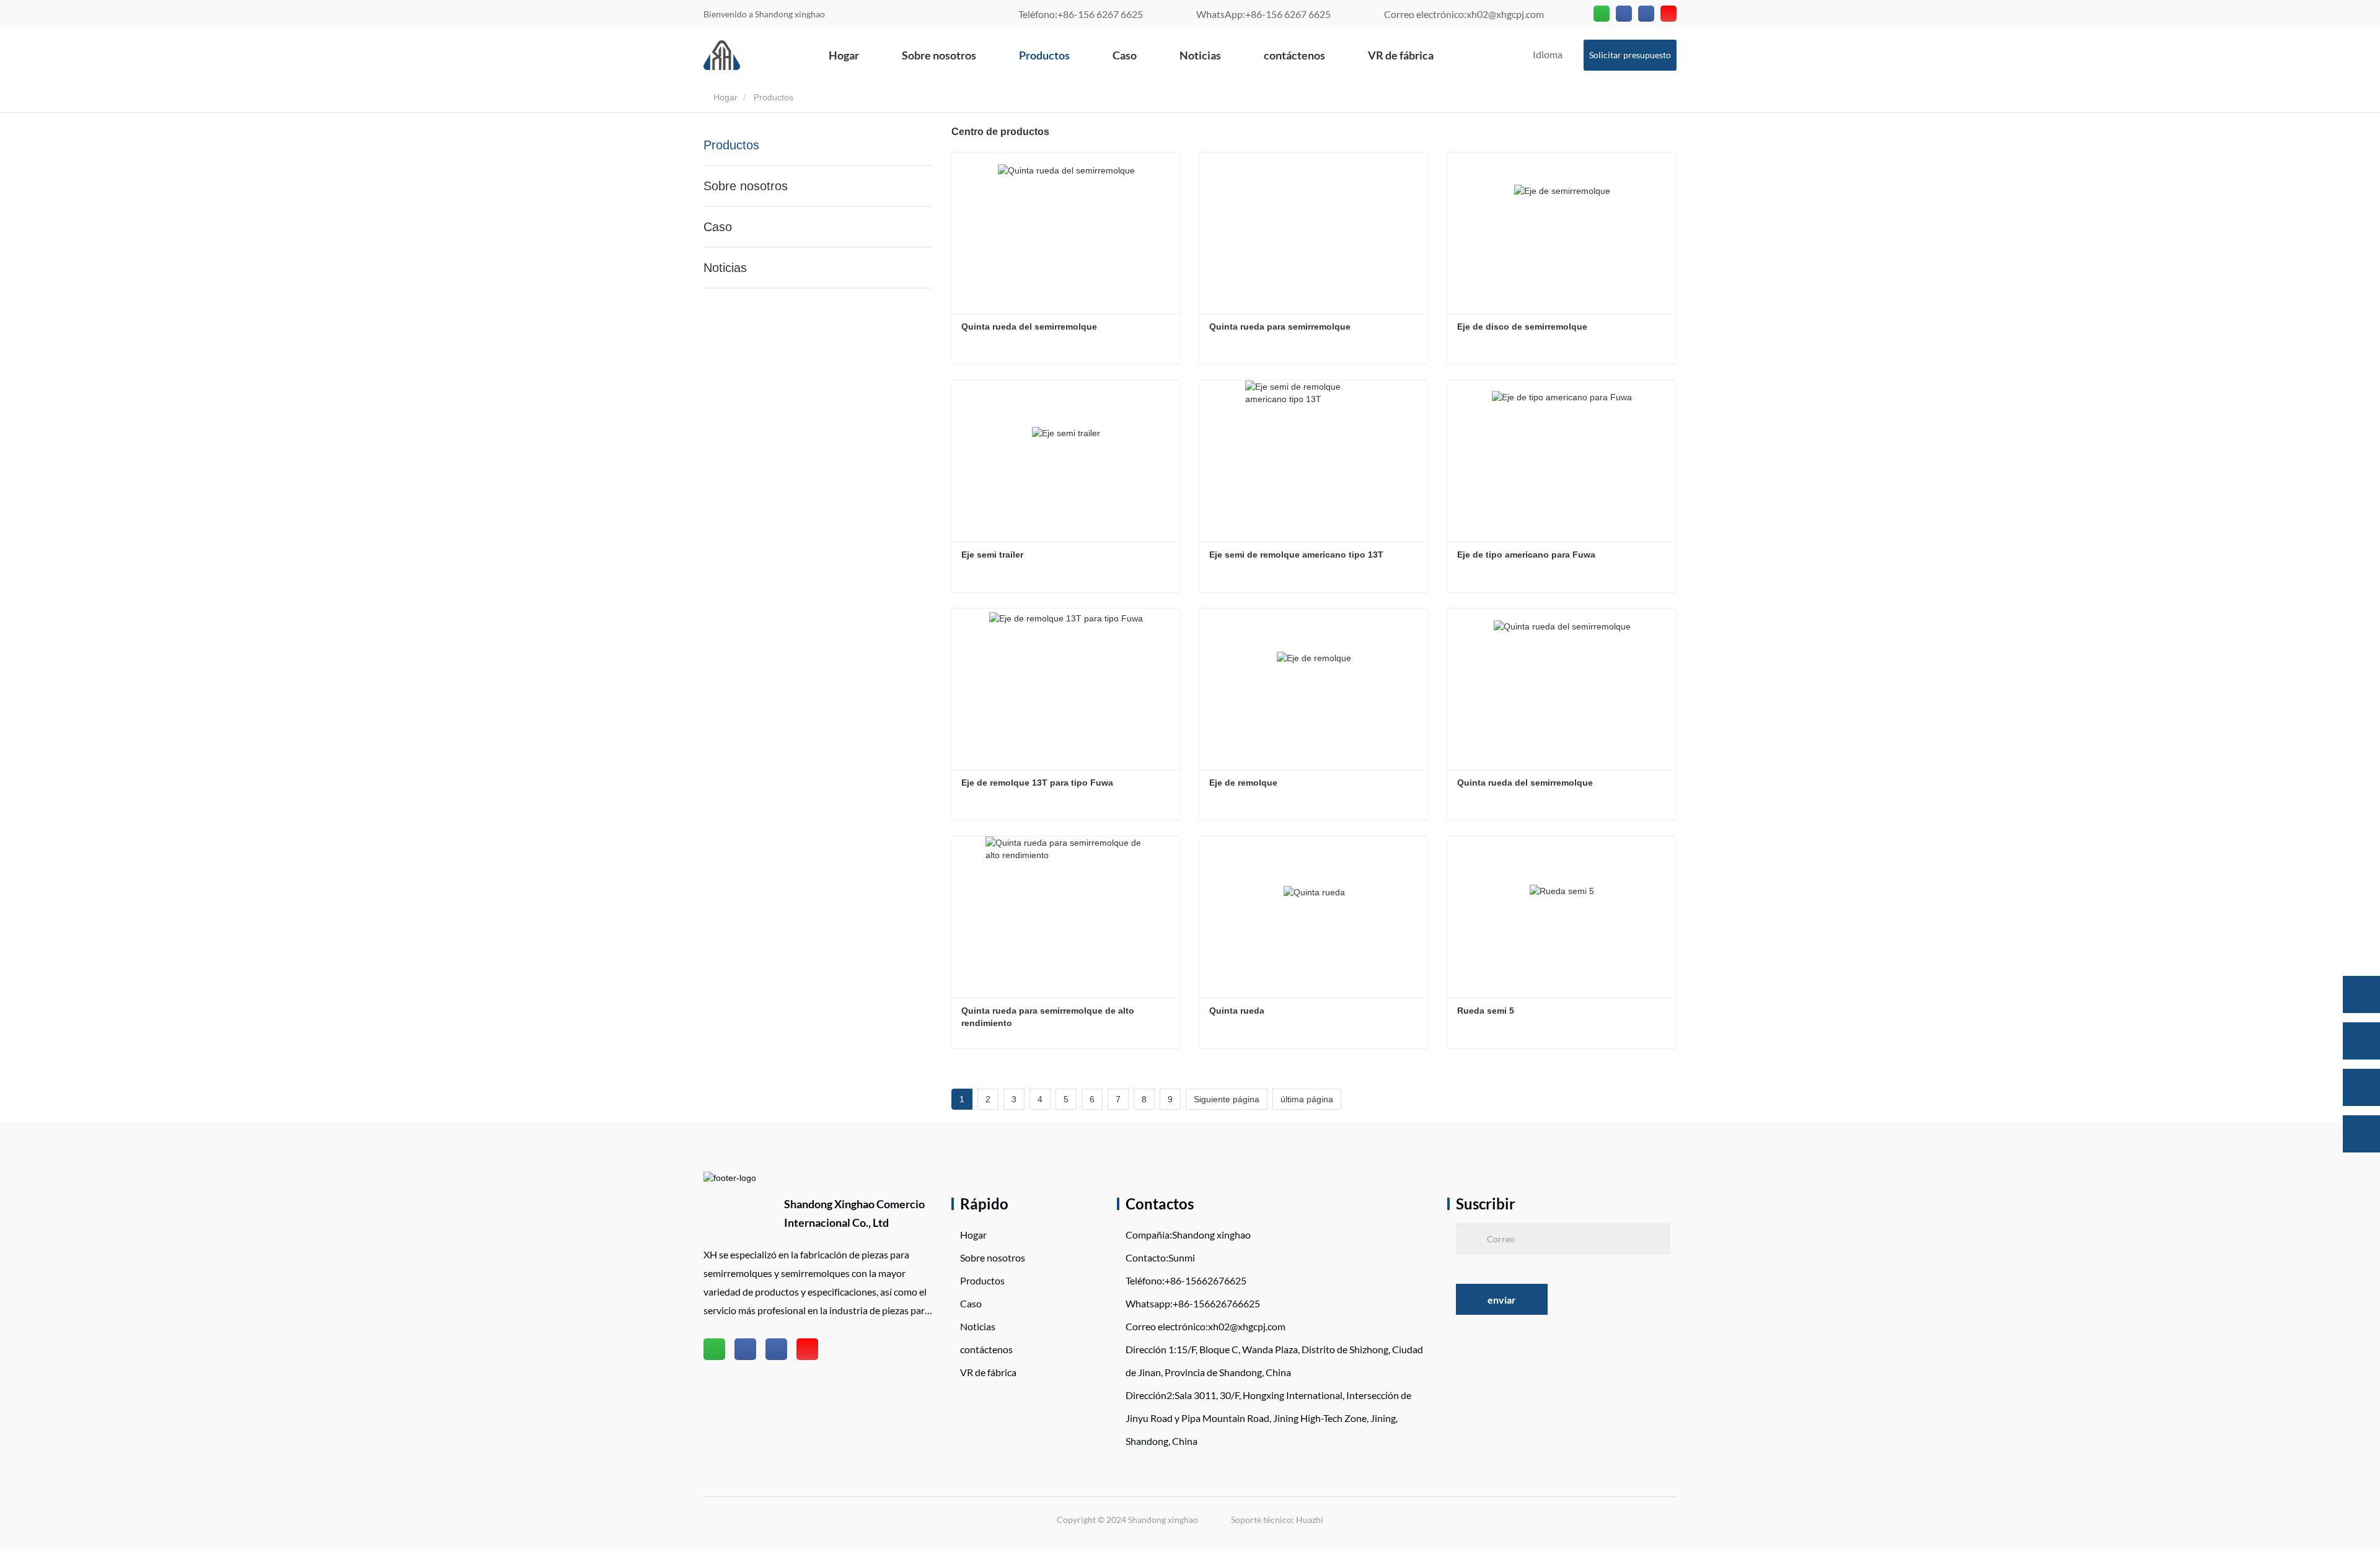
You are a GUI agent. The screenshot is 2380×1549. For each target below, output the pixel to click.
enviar (1502, 1300)
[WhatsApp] (2361, 994)
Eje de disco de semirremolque (1522, 327)
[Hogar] (722, 55)
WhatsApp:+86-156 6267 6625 (1263, 14)
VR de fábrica (1401, 55)
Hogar (844, 55)
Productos (1044, 55)
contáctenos (1294, 55)
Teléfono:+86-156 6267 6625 (1081, 14)
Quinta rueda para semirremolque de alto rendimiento (1049, 1017)
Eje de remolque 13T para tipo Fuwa (1037, 783)
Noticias (1200, 55)
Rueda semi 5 (1486, 1011)
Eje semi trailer (992, 555)
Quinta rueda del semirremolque (1029, 327)
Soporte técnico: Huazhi (1277, 1520)
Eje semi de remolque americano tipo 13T (1296, 555)
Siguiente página (1227, 1099)
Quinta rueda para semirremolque (1280, 327)
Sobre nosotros (939, 55)
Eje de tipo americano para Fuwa (1526, 555)
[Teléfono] (2361, 1041)
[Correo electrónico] (2361, 1087)
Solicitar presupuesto (1630, 55)
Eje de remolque (1243, 783)
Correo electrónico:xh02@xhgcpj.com (1464, 14)
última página (1307, 1099)
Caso (1125, 55)
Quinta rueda (1237, 1011)
